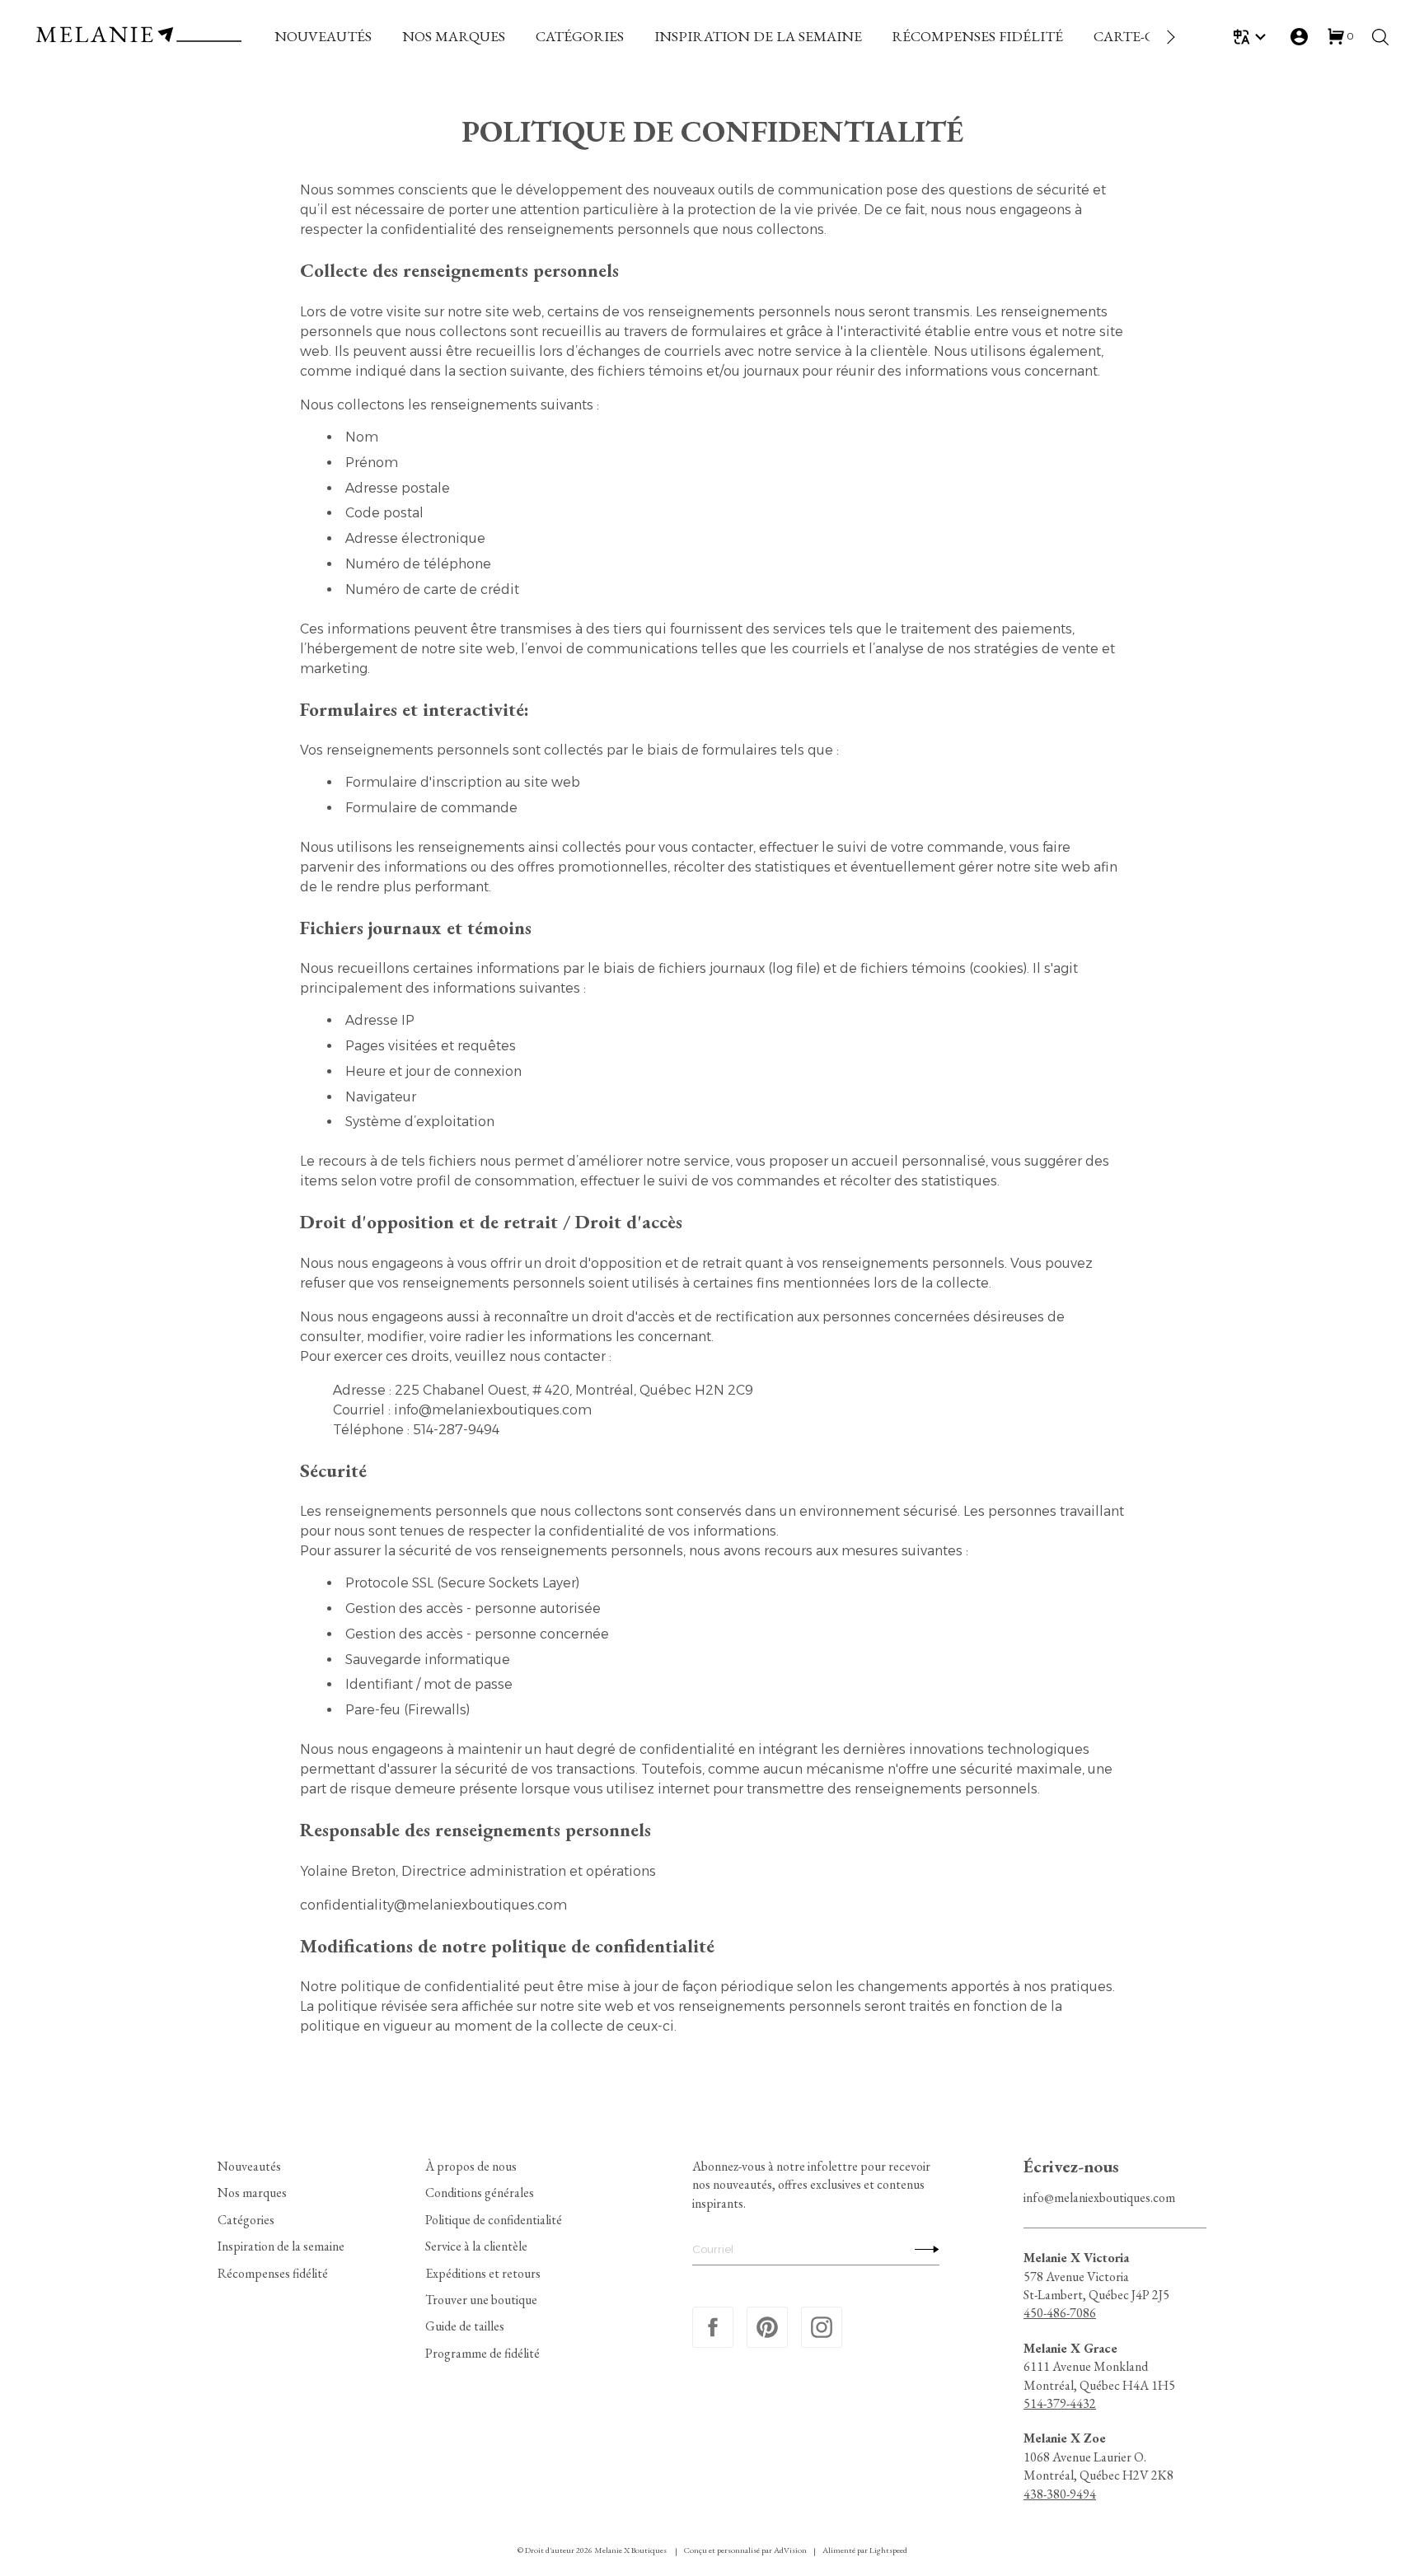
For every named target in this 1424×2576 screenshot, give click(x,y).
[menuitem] (323, 37)
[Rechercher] (1380, 37)
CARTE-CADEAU (1149, 36)
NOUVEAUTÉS (323, 36)
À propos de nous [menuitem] (471, 2166)
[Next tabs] (1169, 37)
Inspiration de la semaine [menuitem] (281, 2246)
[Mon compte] (1299, 37)
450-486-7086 (1060, 2313)
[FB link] (713, 2327)
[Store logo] (138, 37)
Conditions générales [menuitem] (480, 2193)
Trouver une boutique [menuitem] (481, 2300)
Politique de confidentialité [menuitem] (494, 2220)
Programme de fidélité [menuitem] (482, 2353)
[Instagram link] (822, 2327)
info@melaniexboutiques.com (1099, 2197)
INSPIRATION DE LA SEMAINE (758, 36)
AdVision (790, 2550)
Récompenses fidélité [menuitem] (273, 2273)
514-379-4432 (1060, 2403)
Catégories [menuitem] (246, 2220)
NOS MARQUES (454, 36)
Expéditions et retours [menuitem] (483, 2273)
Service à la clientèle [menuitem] (476, 2246)
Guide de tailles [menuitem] (465, 2326)
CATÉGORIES (580, 36)
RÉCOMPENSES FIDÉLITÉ (977, 36)
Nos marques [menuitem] (252, 2193)
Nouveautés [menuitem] (249, 2166)
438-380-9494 (1060, 2494)
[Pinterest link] (767, 2327)
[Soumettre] (923, 2249)
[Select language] (1252, 37)
